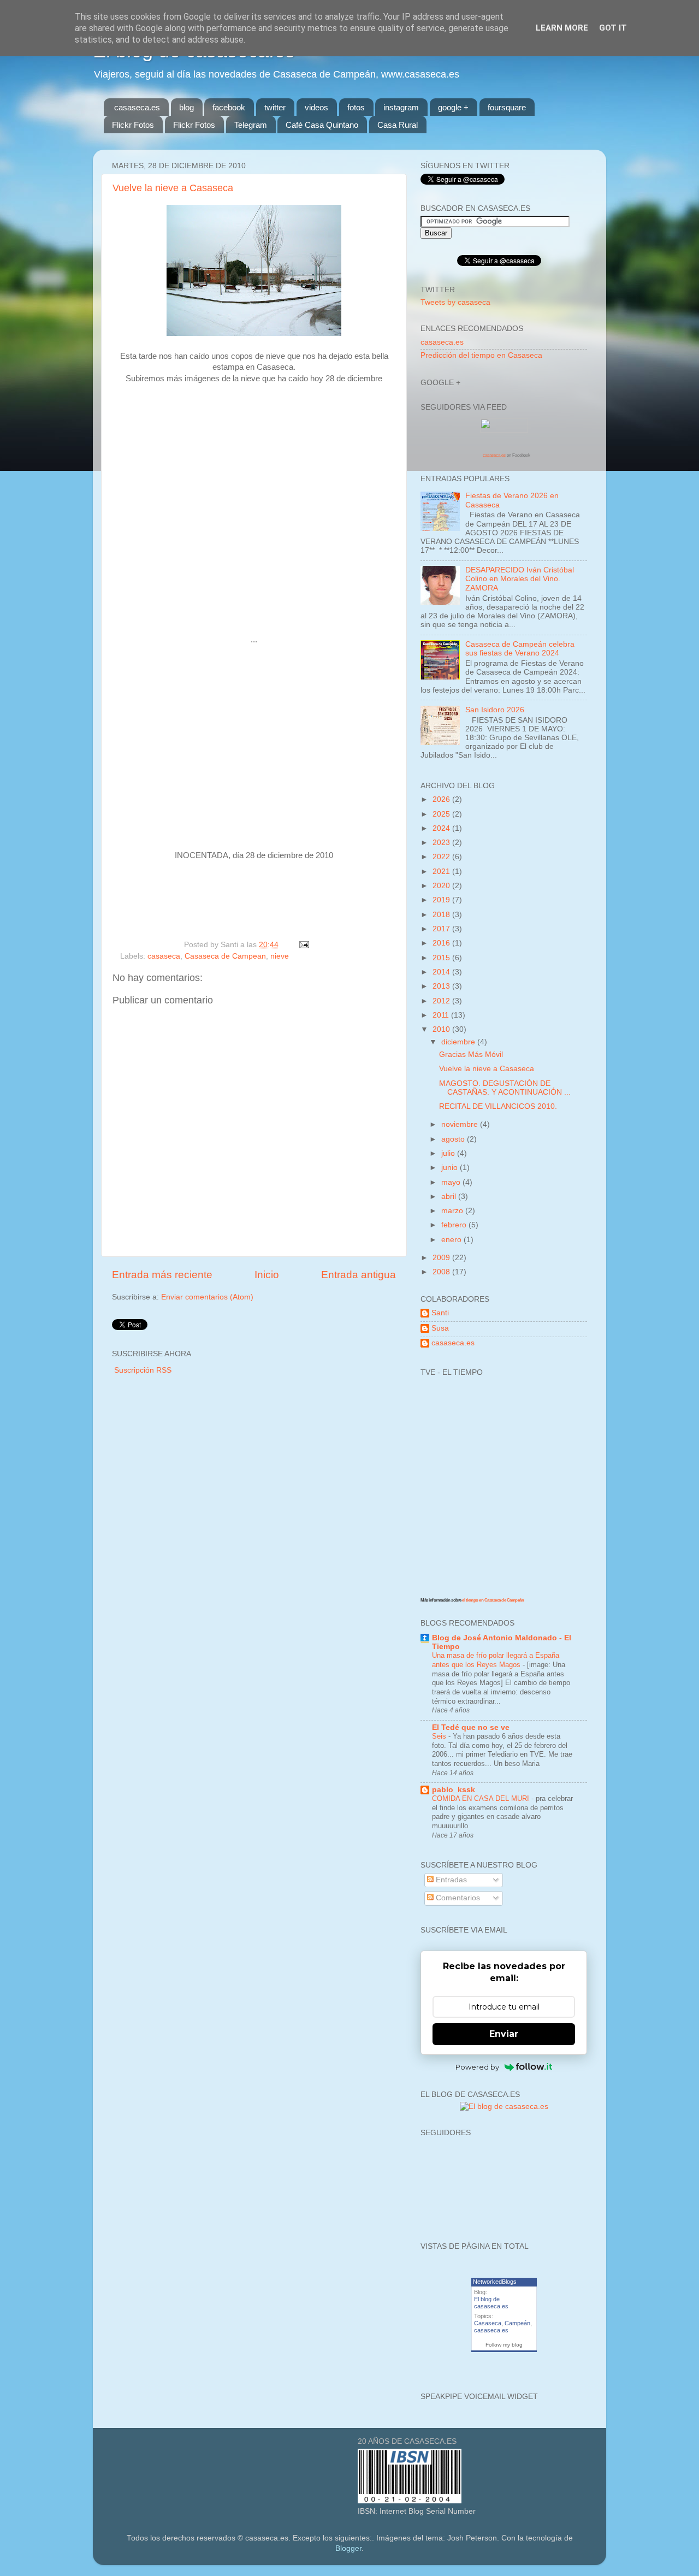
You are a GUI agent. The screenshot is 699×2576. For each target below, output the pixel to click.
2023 (442, 843)
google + (453, 107)
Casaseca (488, 2323)
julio (449, 1153)
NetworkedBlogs (495, 2282)
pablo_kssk (454, 1790)
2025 (442, 814)
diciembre (459, 1042)
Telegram (251, 125)
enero (452, 1240)
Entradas (450, 1880)
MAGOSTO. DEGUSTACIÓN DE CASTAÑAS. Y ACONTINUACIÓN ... (505, 1088)
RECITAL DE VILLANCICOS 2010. (498, 1106)
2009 (442, 1258)
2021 (442, 872)
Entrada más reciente (162, 1275)
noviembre (461, 1124)
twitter (275, 107)
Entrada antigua (359, 1275)
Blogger (348, 2548)
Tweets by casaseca (455, 302)
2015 (442, 958)
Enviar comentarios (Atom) (207, 1297)
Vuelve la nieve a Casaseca (173, 188)
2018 (442, 915)
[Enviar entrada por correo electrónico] (302, 945)
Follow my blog (504, 2345)
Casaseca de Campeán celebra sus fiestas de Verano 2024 (520, 649)
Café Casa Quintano (322, 125)
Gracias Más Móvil (471, 1054)
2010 (442, 1029)
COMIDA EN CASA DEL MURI (482, 1798)
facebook (229, 107)
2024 (442, 828)
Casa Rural (398, 125)
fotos (356, 107)
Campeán (517, 2323)
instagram (401, 107)
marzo (453, 1211)
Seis (440, 1736)
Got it (613, 28)
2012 (442, 1001)
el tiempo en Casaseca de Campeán (493, 1600)
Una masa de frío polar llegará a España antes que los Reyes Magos (496, 1660)
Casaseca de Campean (225, 956)
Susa (440, 1328)
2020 (442, 886)
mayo (452, 1182)
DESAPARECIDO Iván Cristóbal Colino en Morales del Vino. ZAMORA (520, 579)
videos (316, 107)
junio (451, 1168)
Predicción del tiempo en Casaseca (481, 355)
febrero (455, 1225)
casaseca (164, 956)
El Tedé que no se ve (471, 1727)
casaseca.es (137, 107)
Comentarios (457, 1898)
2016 (442, 943)
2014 (442, 972)
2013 (442, 986)
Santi (440, 1313)
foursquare (507, 107)
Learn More (562, 28)
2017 (442, 929)
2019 (442, 900)
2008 (442, 1272)
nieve (280, 956)
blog (186, 107)
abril (450, 1197)
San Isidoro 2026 (495, 710)
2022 (442, 857)
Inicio (267, 1275)
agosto (454, 1139)
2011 (442, 1015)
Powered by (477, 2067)
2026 (442, 799)
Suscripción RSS (143, 1370)
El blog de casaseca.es (491, 2303)
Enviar (504, 2034)
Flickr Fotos (133, 125)
